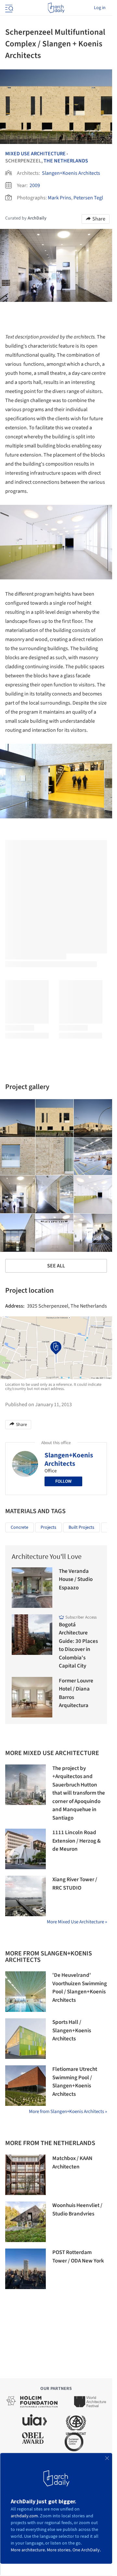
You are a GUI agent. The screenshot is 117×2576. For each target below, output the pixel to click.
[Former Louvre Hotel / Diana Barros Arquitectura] (32, 1697)
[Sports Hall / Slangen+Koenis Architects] (26, 2039)
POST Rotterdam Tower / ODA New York (78, 2257)
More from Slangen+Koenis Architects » (68, 2112)
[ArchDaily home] (56, 8)
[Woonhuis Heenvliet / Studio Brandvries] (26, 2222)
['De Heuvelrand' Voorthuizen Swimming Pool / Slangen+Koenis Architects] (26, 1992)
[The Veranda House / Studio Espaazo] (32, 1588)
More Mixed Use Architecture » (77, 1922)
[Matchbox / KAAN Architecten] (26, 2175)
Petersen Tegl (88, 198)
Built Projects (81, 1527)
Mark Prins (59, 198)
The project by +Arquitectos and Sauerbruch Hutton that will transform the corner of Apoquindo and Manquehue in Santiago (79, 1793)
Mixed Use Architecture (35, 154)
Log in (100, 8)
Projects (48, 1527)
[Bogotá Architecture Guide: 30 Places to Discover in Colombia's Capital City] (32, 1635)
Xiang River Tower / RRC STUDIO (75, 1884)
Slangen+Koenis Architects (71, 173)
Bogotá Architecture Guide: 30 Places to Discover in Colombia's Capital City (78, 1645)
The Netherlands (66, 161)
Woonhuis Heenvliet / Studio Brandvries (77, 2210)
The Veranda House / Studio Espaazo (76, 1579)
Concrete (19, 1527)
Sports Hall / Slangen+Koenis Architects (72, 2030)
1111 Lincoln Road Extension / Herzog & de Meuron (77, 1841)
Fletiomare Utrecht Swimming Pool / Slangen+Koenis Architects (75, 2082)
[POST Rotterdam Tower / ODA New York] (26, 2269)
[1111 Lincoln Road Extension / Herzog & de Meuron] (26, 1849)
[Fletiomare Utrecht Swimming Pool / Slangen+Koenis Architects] (26, 2086)
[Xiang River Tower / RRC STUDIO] (26, 1896)
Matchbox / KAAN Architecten (72, 2163)
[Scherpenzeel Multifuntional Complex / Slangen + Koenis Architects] (55, 1118)
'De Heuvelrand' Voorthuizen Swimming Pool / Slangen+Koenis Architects (80, 1988)
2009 (35, 185)
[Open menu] (8, 8)
